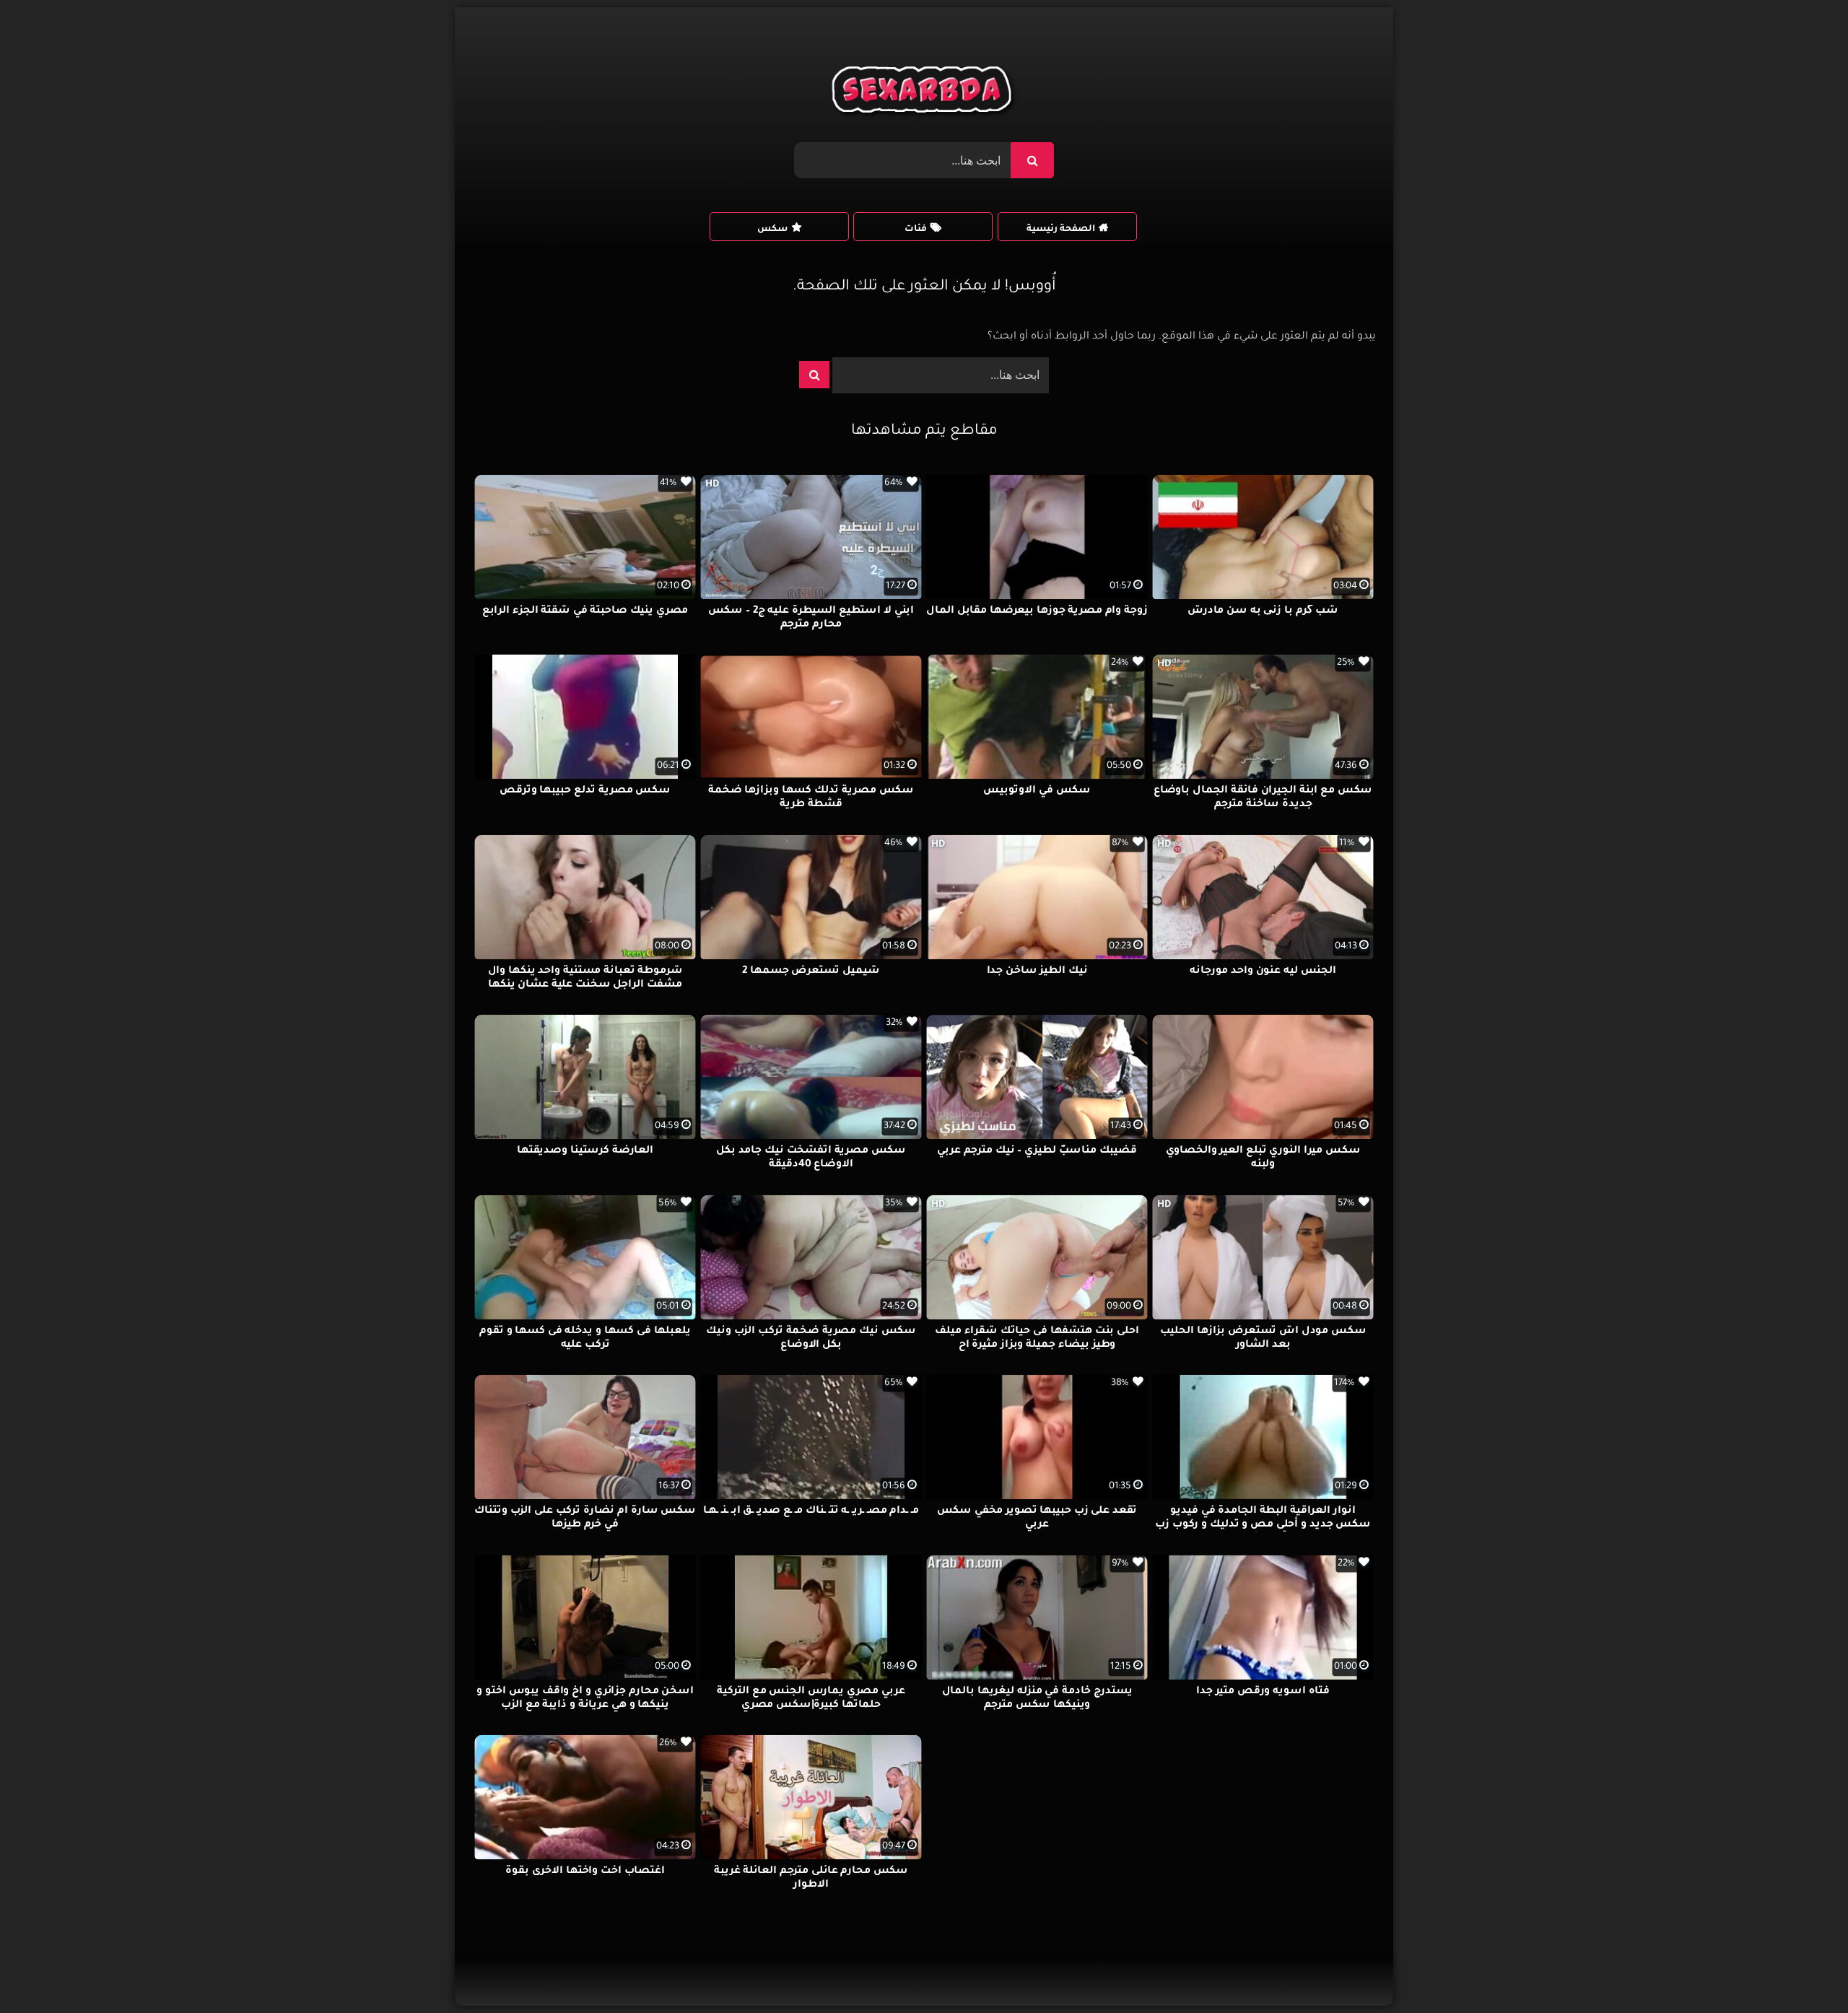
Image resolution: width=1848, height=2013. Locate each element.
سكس (772, 230)
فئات (916, 230)
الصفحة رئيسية (1061, 230)
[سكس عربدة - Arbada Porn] (924, 93)
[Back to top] (1802, 1970)
